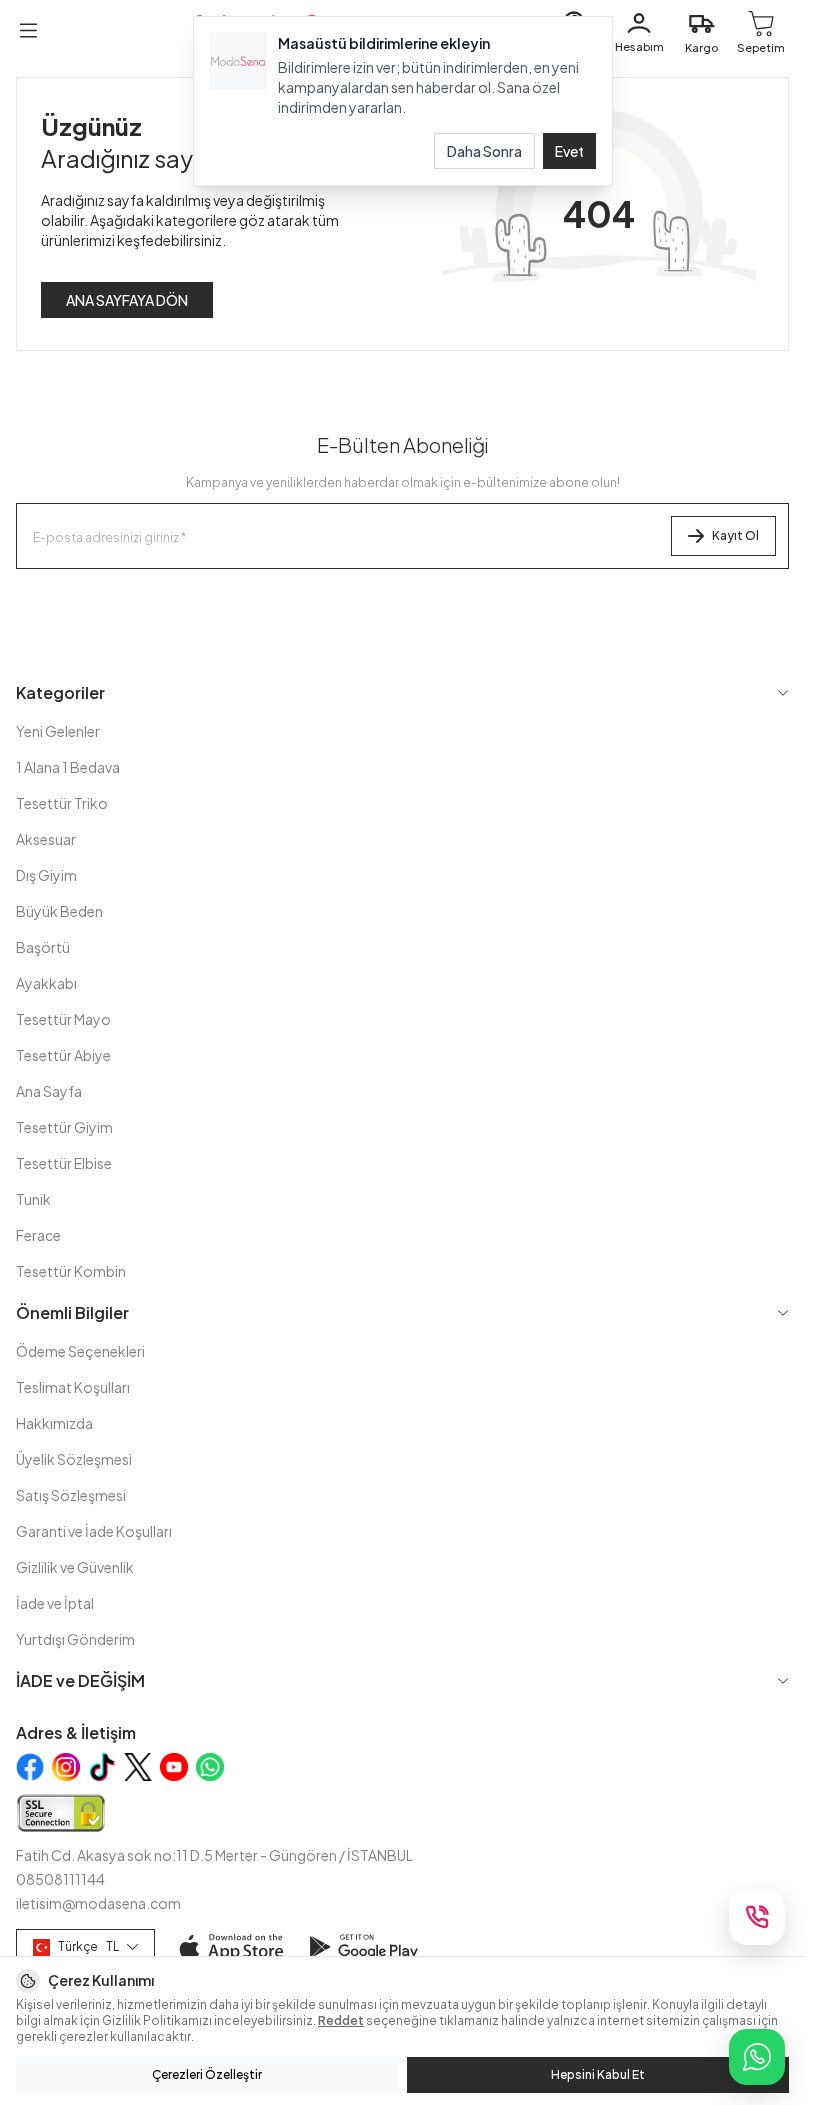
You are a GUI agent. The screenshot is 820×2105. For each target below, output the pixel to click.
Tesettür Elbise (64, 1163)
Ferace (38, 1235)
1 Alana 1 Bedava (68, 767)
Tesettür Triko (62, 803)
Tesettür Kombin (71, 1271)
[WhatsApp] (757, 2057)
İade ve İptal (55, 1603)
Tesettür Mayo (63, 1019)
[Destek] (757, 1917)
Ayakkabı (46, 983)
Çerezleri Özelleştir (207, 2074)
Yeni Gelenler (58, 731)
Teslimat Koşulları (73, 1387)
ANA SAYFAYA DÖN (127, 300)
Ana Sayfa (49, 1091)
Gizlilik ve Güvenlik (75, 1567)
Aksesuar (46, 839)
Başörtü (43, 947)
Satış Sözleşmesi (71, 1495)
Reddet (341, 2020)
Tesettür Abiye (63, 1055)
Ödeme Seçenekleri (80, 1351)
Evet (569, 151)
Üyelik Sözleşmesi (74, 1459)
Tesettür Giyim (64, 1127)
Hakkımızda (54, 1423)
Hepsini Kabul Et (598, 2074)
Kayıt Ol (735, 535)
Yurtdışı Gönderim (75, 1639)
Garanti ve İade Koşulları (94, 1531)
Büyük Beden (59, 911)
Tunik (33, 1199)
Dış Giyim (46, 875)
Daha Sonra (484, 151)
